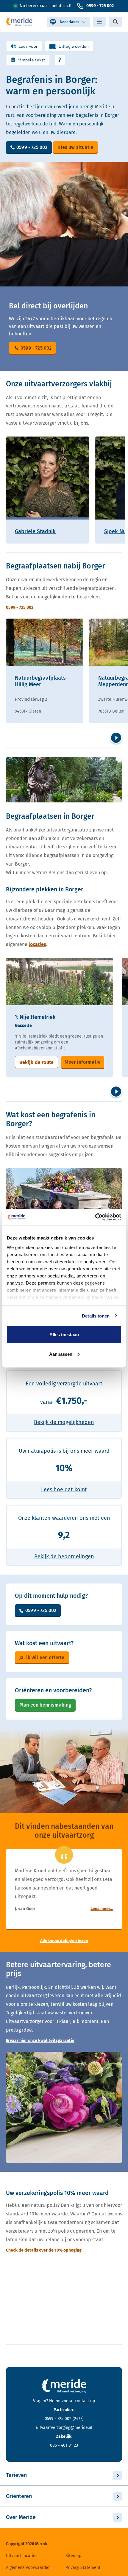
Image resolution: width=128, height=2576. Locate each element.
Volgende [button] (116, 738)
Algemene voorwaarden (28, 2568)
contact (82, 2401)
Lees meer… (102, 1909)
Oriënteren (19, 2496)
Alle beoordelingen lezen (64, 1941)
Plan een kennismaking (45, 1705)
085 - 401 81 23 (64, 2445)
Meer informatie (83, 1062)
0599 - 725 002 (100, 6)
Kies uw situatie (75, 147)
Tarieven (16, 2475)
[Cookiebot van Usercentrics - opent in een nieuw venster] (95, 1217)
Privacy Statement (83, 2568)
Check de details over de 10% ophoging (44, 2250)
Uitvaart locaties (22, 2556)
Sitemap (73, 2556)
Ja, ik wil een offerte (42, 1657)
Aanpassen (61, 1354)
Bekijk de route (36, 1062)
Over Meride (21, 2517)
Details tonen (96, 1316)
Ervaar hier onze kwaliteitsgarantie (40, 2041)
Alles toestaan (64, 1335)
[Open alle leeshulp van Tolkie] (60, 60)
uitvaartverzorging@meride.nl (64, 2428)
